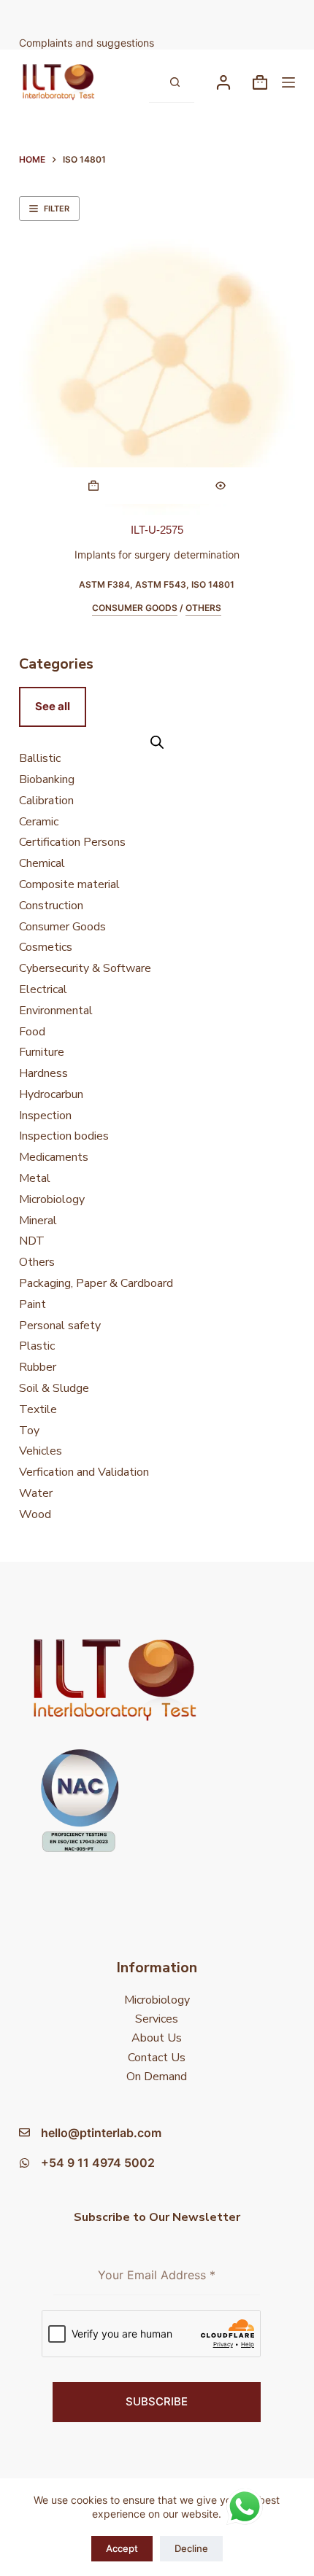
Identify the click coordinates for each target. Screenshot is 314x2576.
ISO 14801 (213, 584)
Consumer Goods (135, 608)
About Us (157, 2038)
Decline (191, 2548)
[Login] (223, 82)
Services (157, 2019)
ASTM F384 (104, 584)
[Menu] (288, 82)
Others (203, 608)
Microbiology (157, 2000)
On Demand (157, 2077)
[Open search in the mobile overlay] (157, 742)
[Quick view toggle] (221, 486)
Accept (122, 2548)
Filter (57, 209)
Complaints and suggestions (88, 43)
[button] (93, 486)
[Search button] (175, 82)
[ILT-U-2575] (157, 377)
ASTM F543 (161, 584)
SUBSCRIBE (157, 2401)
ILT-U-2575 (157, 530)
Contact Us (157, 2058)
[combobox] (152, 82)
